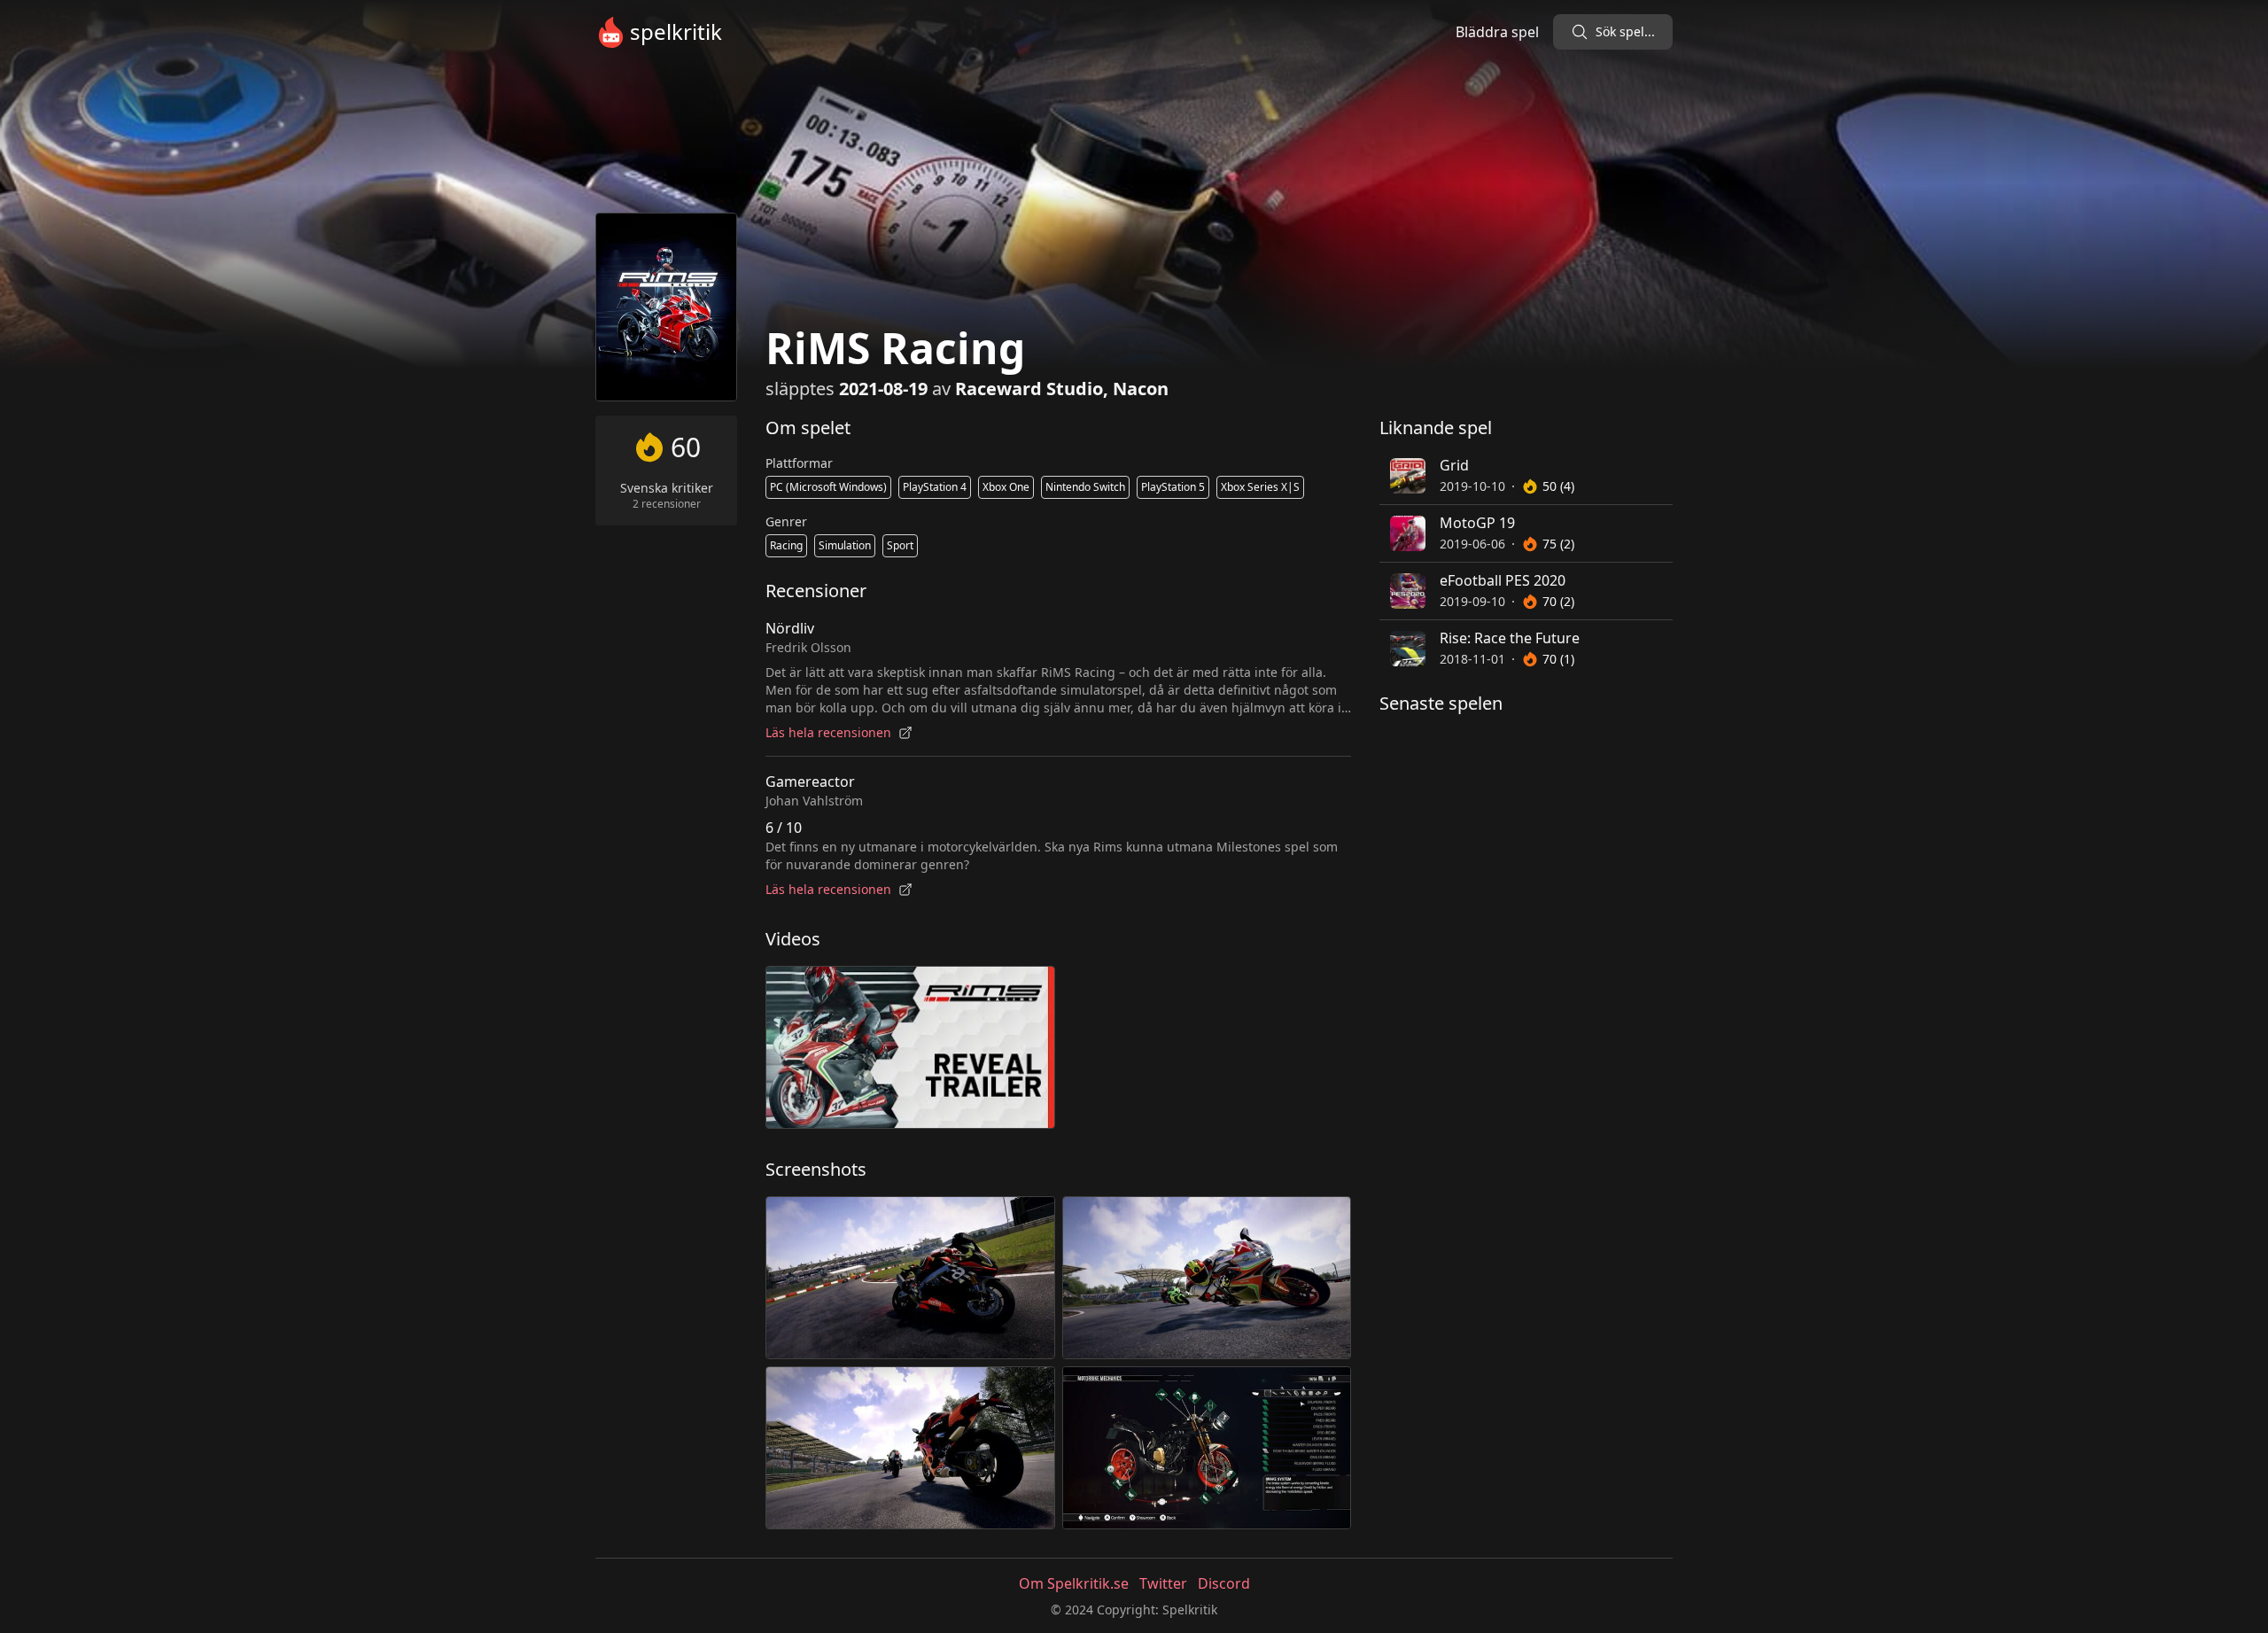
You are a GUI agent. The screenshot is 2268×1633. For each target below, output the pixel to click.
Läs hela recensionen (828, 732)
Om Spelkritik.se (1074, 1583)
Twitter (1163, 1583)
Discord (1224, 1583)
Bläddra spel (1497, 32)
